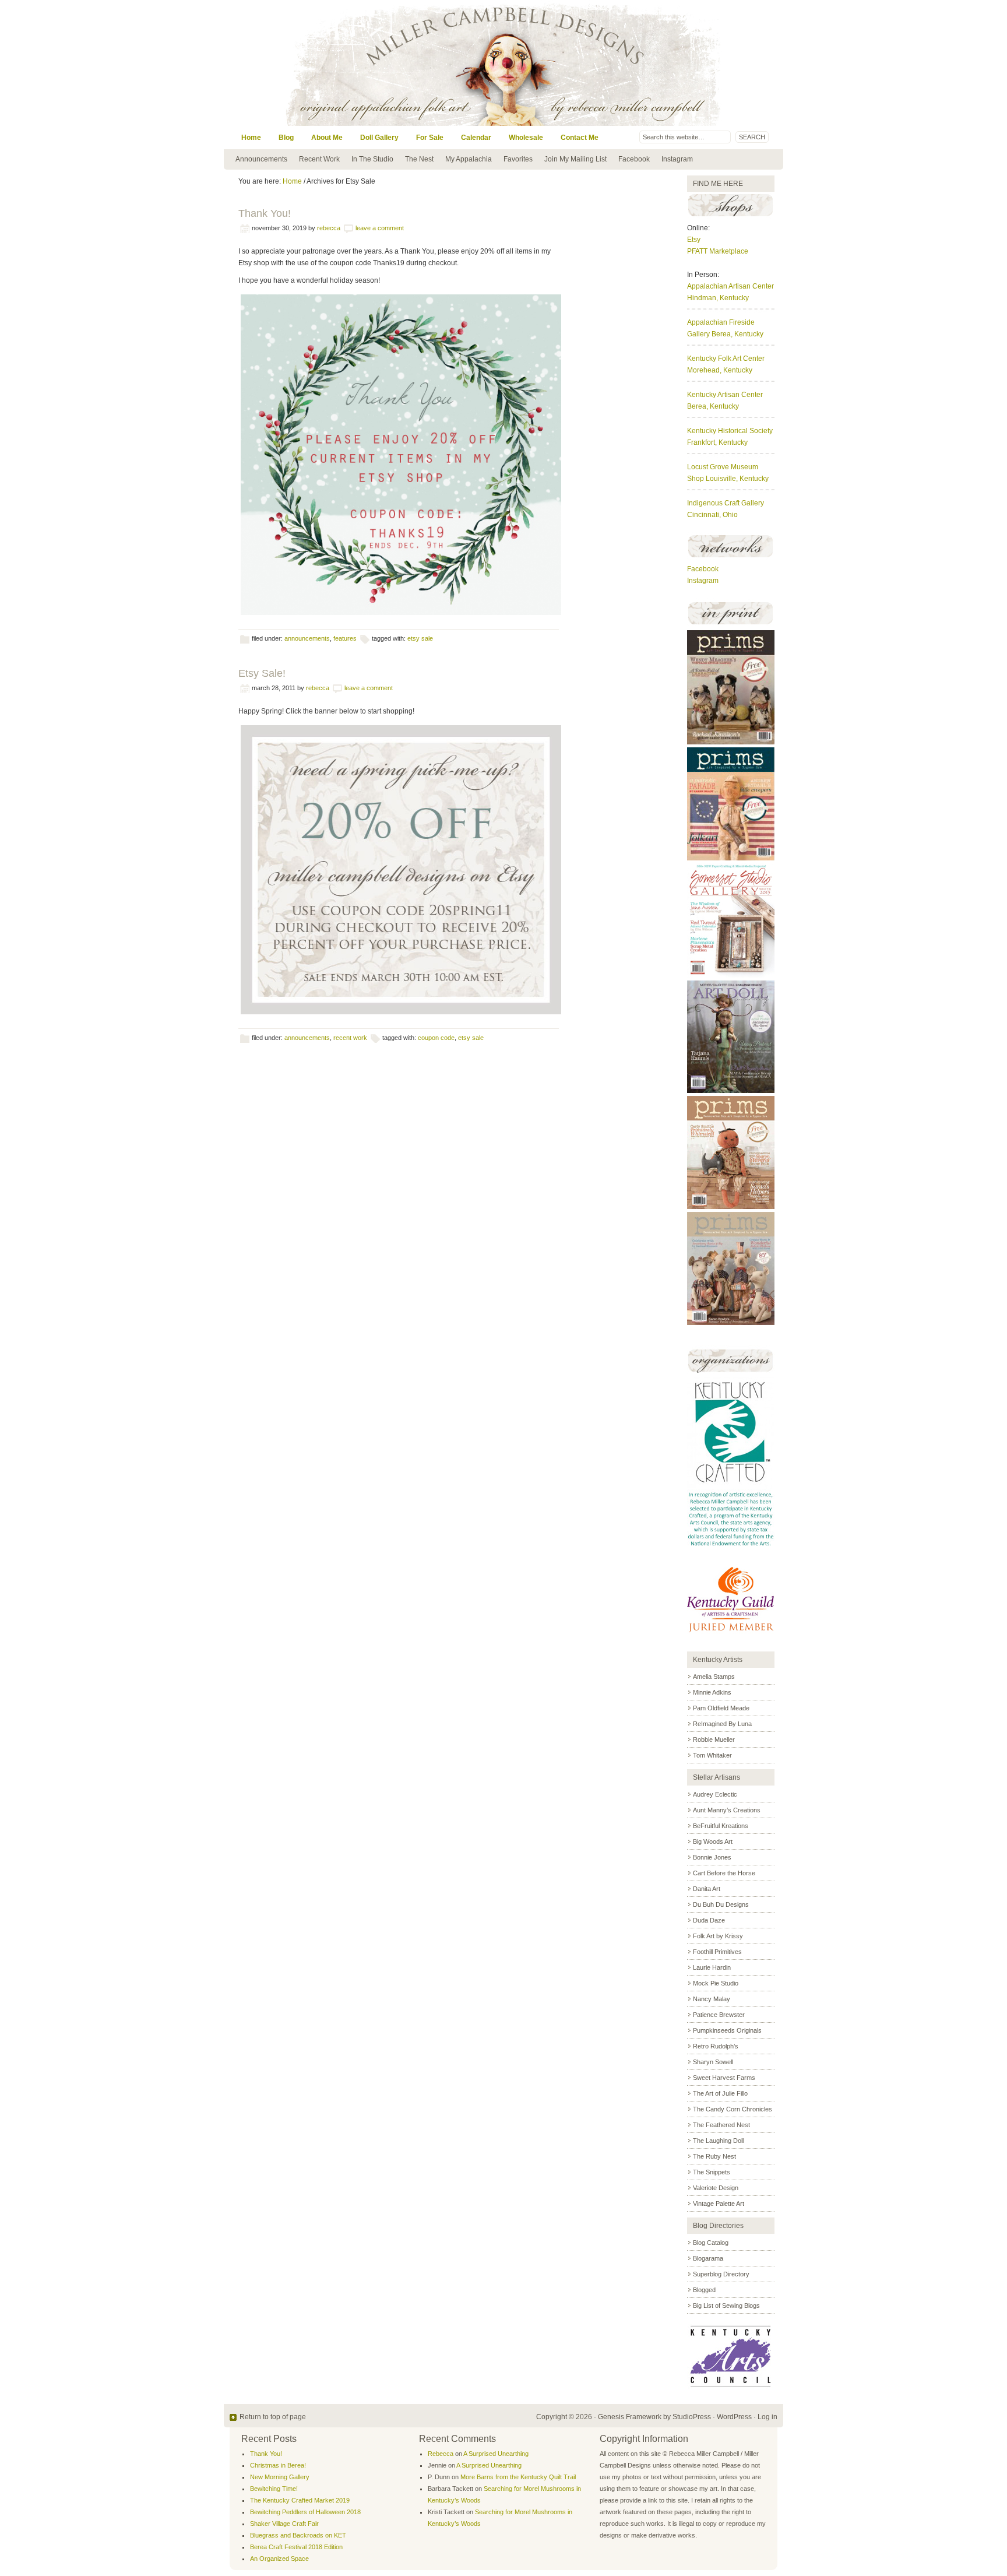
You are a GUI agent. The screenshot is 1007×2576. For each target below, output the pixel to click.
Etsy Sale (420, 638)
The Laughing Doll (718, 2141)
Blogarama (708, 2258)
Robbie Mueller (714, 1739)
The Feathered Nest (721, 2125)
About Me (327, 138)
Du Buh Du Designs (721, 1904)
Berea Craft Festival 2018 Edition (296, 2547)
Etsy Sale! (262, 673)
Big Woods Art (713, 1841)
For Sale (430, 138)
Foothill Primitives (717, 1952)
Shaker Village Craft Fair (284, 2524)
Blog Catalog (711, 2243)
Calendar (476, 138)
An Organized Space (279, 2559)
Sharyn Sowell (713, 2062)
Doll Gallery (379, 138)
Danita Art (707, 1889)
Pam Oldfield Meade (721, 1708)
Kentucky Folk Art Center (726, 359)
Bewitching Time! (274, 2489)
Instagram (677, 159)
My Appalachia (469, 159)
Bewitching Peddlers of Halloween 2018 (305, 2512)
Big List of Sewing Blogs (726, 2306)
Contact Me (580, 138)
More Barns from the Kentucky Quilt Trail (518, 2477)
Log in (767, 2417)
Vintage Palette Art (719, 2204)
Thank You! (265, 213)
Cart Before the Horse (724, 1873)
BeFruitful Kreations (721, 1826)
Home (251, 138)
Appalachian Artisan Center (730, 286)
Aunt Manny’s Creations (727, 1810)
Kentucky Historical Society (730, 431)
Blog (286, 138)
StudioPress (692, 2417)
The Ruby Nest (714, 2156)
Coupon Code (436, 1038)
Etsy (694, 240)
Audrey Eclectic (715, 1794)
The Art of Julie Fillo (720, 2093)
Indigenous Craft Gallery (726, 503)
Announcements (261, 159)
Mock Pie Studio (716, 1983)
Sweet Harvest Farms (724, 2078)
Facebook (634, 159)
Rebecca (329, 228)
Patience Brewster (719, 2015)
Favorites (518, 159)
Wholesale (526, 138)
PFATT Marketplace (718, 251)
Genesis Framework (630, 2417)
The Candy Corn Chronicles (733, 2109)
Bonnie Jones (712, 1857)
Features (345, 638)
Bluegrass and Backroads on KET (298, 2535)
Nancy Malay (712, 1999)
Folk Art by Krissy (718, 1936)
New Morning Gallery (280, 2477)
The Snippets (712, 2172)
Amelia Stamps (714, 1677)
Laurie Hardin (712, 1967)
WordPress (734, 2417)
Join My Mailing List (575, 159)
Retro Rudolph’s (716, 2046)
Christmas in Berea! (278, 2465)
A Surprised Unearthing (496, 2454)
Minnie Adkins (712, 1692)
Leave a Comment (380, 228)
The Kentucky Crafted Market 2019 (300, 2500)
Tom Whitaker (712, 1755)
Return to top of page (273, 2417)
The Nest (419, 159)
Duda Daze (709, 1920)
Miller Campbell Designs (582, 63)
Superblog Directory (721, 2274)
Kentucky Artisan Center (725, 395)
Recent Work (319, 159)
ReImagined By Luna (722, 1724)
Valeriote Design (716, 2188)
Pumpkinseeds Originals (727, 2030)
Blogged (704, 2290)
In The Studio (372, 159)
